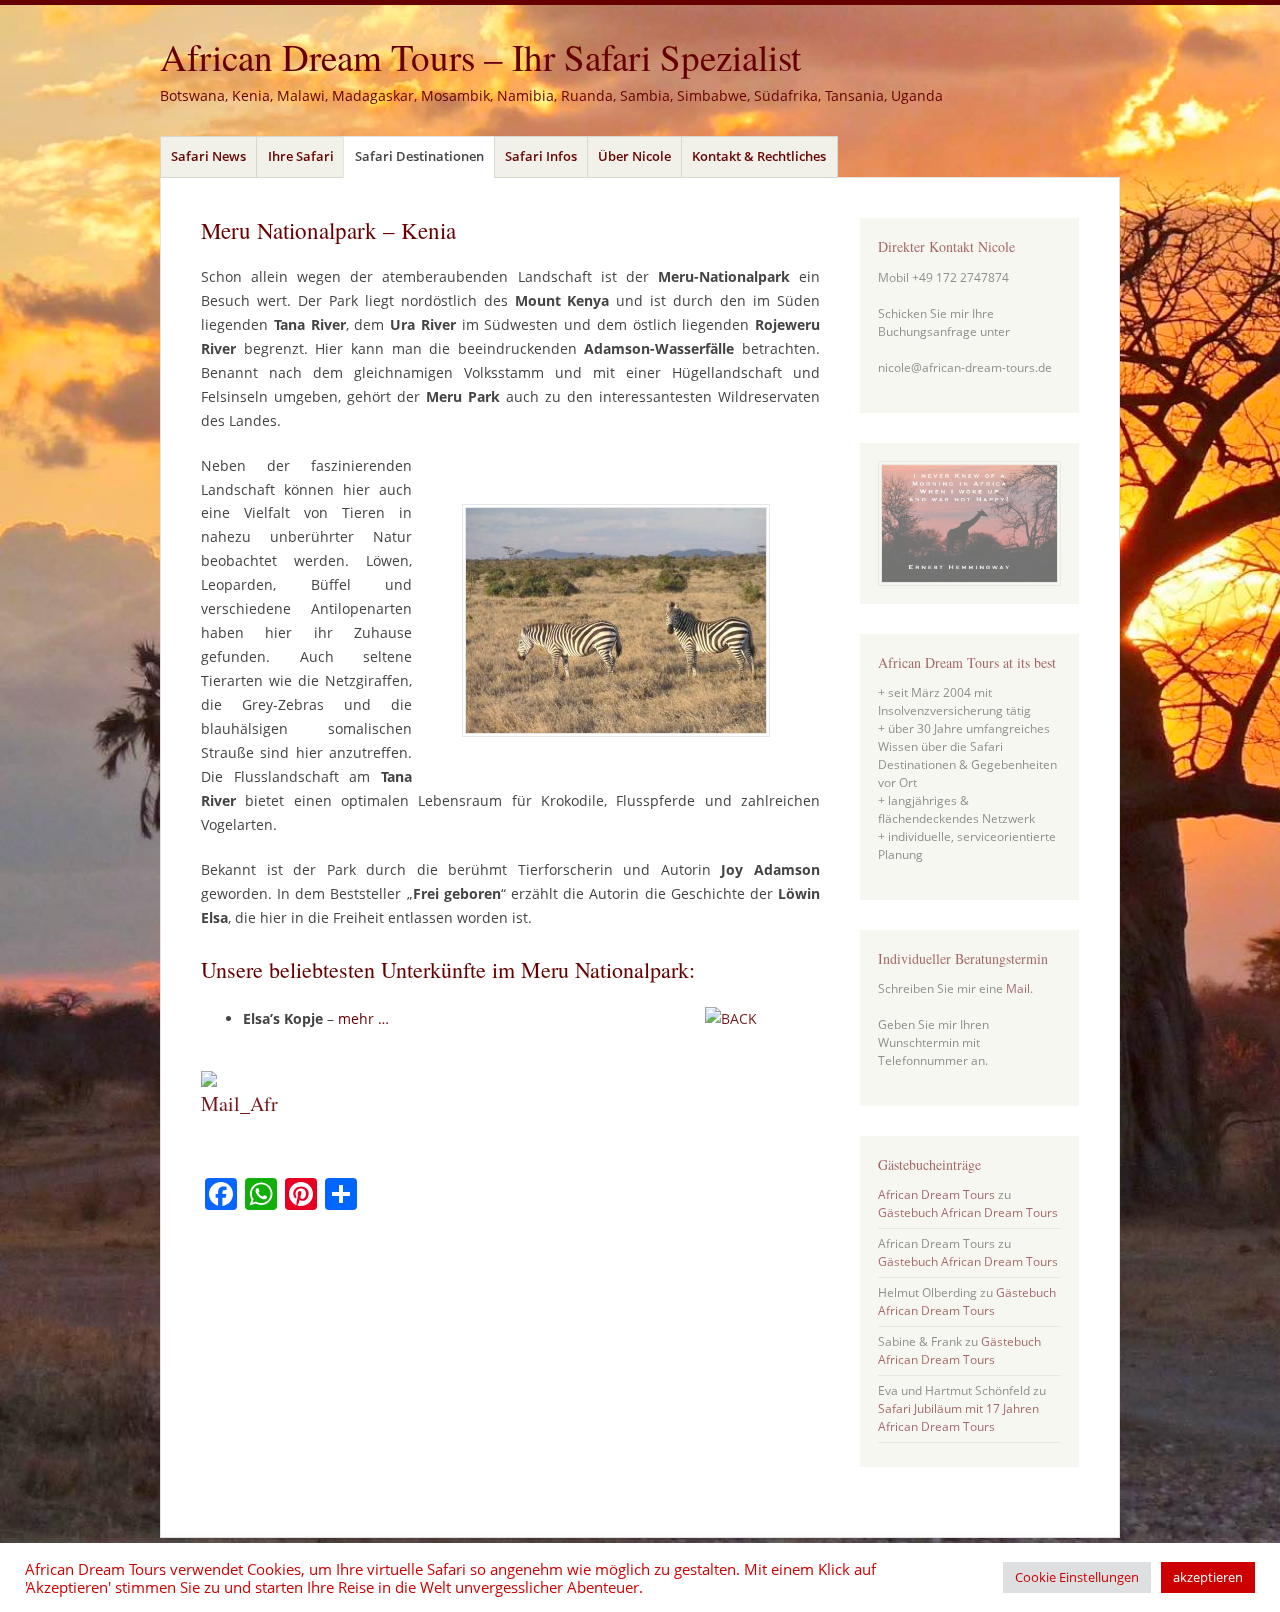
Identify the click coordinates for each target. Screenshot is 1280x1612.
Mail (1018, 988)
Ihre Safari (301, 156)
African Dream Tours (936, 1194)
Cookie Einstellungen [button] (1077, 1577)
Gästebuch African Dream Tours (968, 1212)
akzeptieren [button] (1208, 1577)
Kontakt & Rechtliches (759, 156)
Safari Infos (541, 156)
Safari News (208, 156)
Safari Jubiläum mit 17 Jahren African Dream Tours (958, 1417)
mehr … (365, 1018)
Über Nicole (634, 156)
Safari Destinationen (419, 156)
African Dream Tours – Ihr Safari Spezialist (480, 56)
